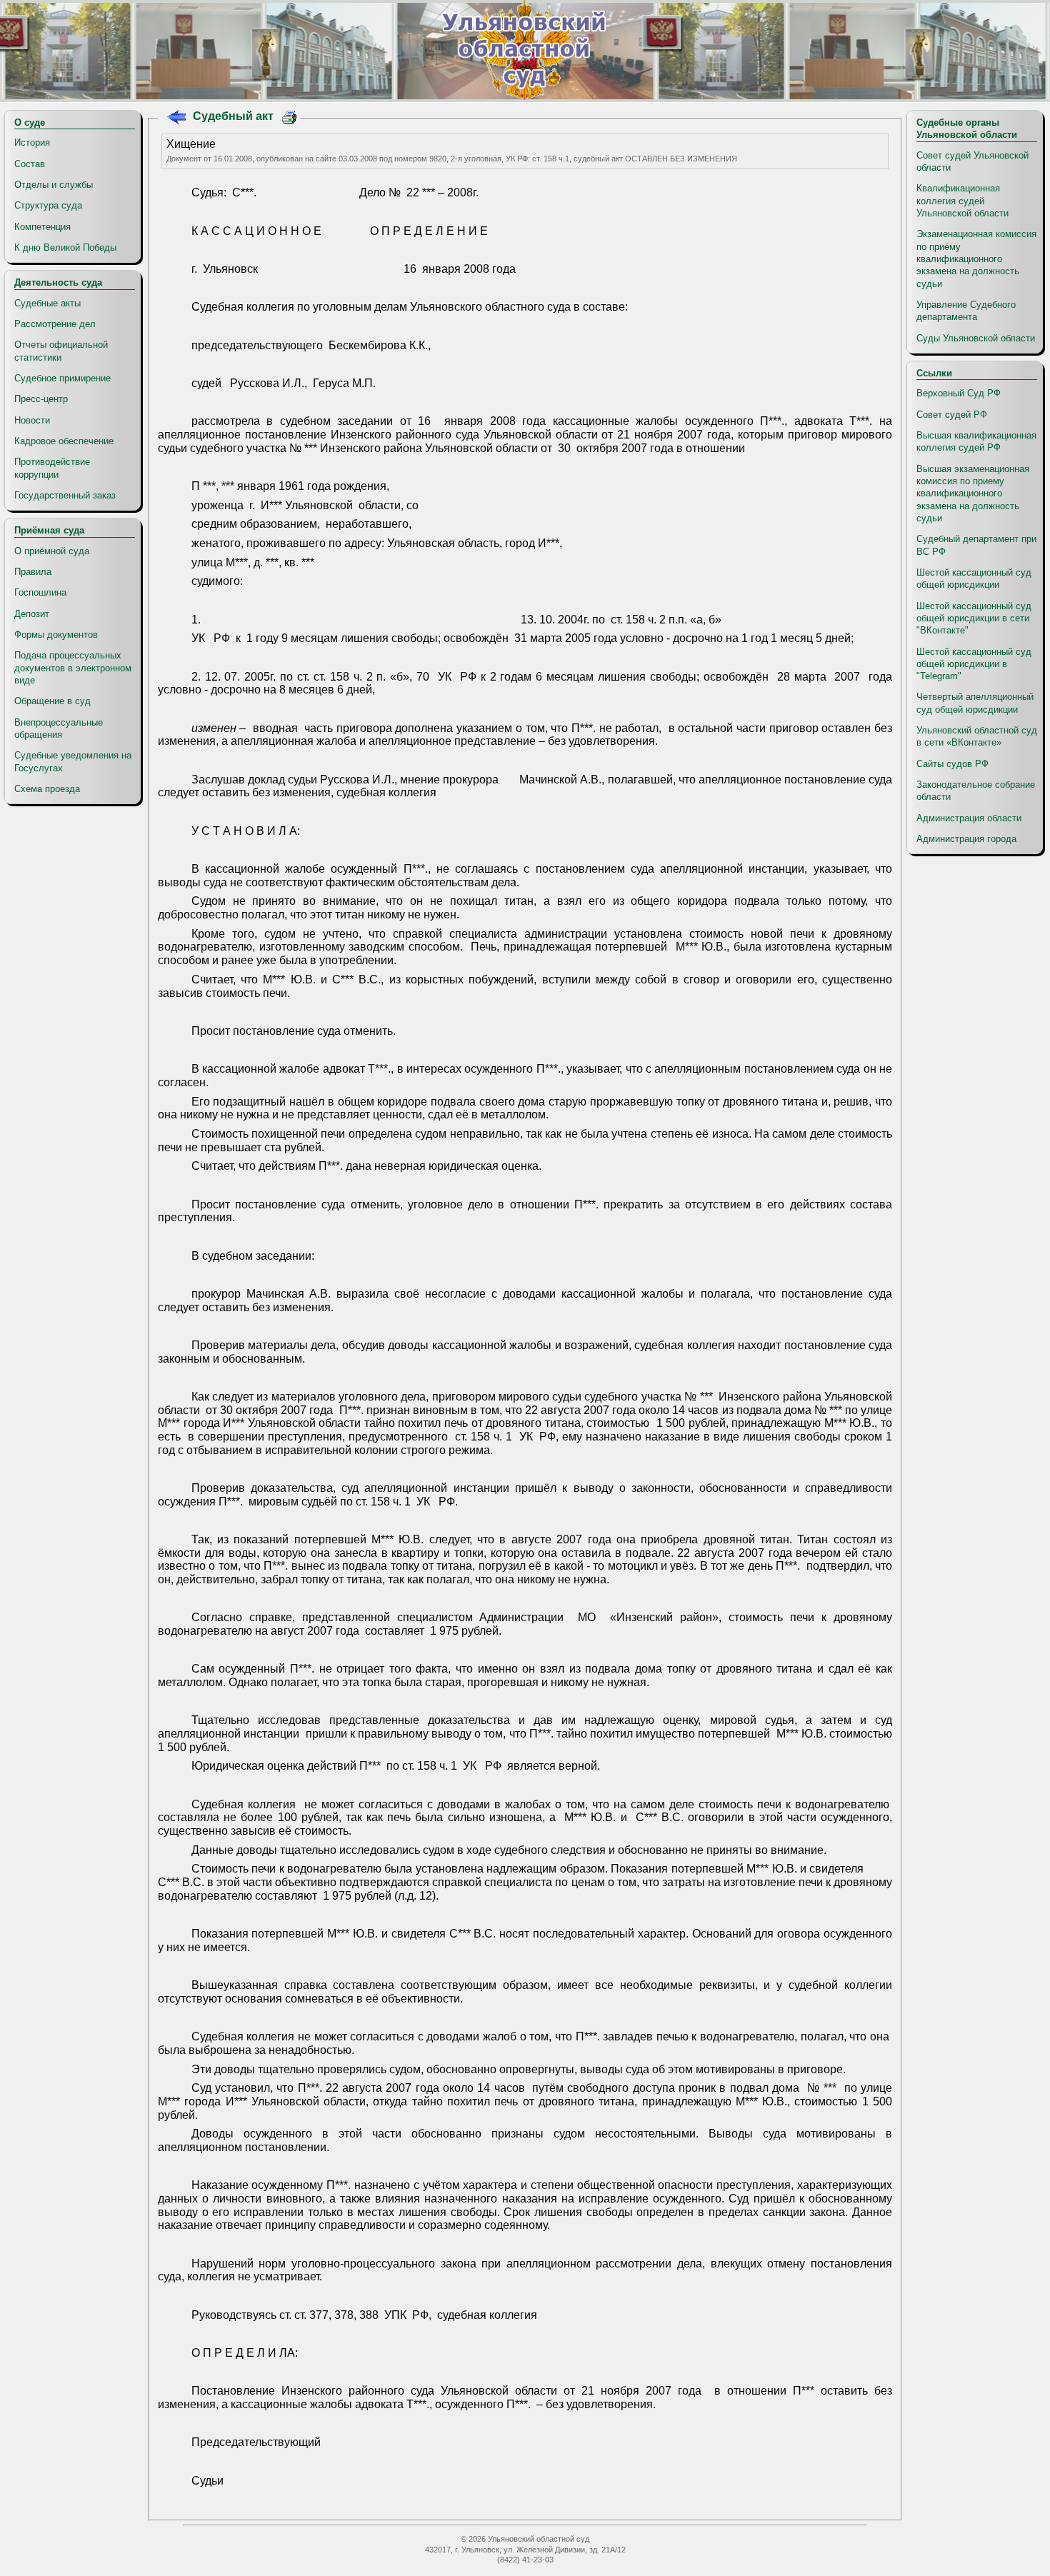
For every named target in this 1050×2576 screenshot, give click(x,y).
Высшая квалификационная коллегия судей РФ (976, 441)
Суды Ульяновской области (976, 338)
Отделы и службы (54, 185)
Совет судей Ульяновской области (972, 161)
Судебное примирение (62, 378)
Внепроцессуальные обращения (59, 728)
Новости (32, 420)
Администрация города (966, 839)
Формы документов (56, 635)
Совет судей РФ (952, 415)
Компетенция (42, 227)
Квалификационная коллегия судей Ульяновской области (962, 201)
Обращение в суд (52, 701)
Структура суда (48, 205)
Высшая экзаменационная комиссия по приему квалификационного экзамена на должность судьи (973, 493)
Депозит (32, 614)
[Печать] (290, 119)
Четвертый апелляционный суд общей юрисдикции (975, 703)
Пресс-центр (41, 399)
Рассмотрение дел (55, 324)
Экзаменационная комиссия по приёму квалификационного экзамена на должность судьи (976, 259)
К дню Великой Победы (65, 247)
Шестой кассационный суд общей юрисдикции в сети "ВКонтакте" (974, 618)
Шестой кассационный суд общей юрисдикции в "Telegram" (974, 664)
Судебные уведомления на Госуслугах (73, 761)
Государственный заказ (65, 495)
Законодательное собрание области (976, 791)
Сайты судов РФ (952, 764)
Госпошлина (40, 592)
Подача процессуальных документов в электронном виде (73, 668)
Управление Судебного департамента (966, 311)
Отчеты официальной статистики (61, 351)
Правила (33, 572)
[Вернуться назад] (176, 119)
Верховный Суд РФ (959, 393)
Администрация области (969, 818)
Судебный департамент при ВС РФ (976, 545)
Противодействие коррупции (52, 468)
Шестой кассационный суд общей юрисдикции (974, 578)
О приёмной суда (52, 551)
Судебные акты (47, 303)
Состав (30, 164)
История (32, 142)
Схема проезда (47, 789)
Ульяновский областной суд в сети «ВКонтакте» (977, 736)
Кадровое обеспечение (64, 441)
